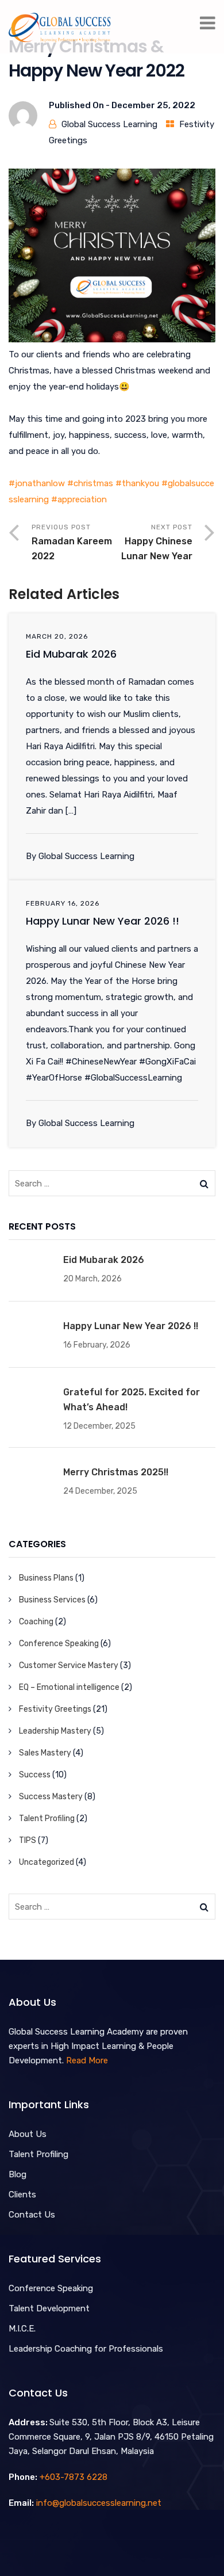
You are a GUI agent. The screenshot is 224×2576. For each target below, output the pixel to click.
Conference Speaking (59, 1644)
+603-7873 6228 (74, 2477)
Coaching (36, 1622)
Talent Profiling (47, 1819)
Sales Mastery (45, 1753)
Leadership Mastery (55, 1731)
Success (35, 1775)
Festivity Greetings (55, 1709)
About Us (28, 2134)
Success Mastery (51, 1797)
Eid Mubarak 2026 (71, 654)
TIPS (28, 1840)
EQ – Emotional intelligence (69, 1687)
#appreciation (79, 499)
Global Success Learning (109, 124)
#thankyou (137, 483)
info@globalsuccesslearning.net (99, 2503)
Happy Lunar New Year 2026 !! (103, 921)
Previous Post (72, 542)
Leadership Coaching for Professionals (86, 2349)
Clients (22, 2195)
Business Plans (46, 1578)
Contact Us (32, 2215)
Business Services (52, 1600)
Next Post (157, 542)
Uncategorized (47, 1862)
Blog (18, 2174)
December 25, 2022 (153, 105)
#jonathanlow (37, 483)
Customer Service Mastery (69, 1665)
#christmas (90, 483)
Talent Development (49, 2308)
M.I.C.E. (22, 2329)
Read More (87, 2060)
